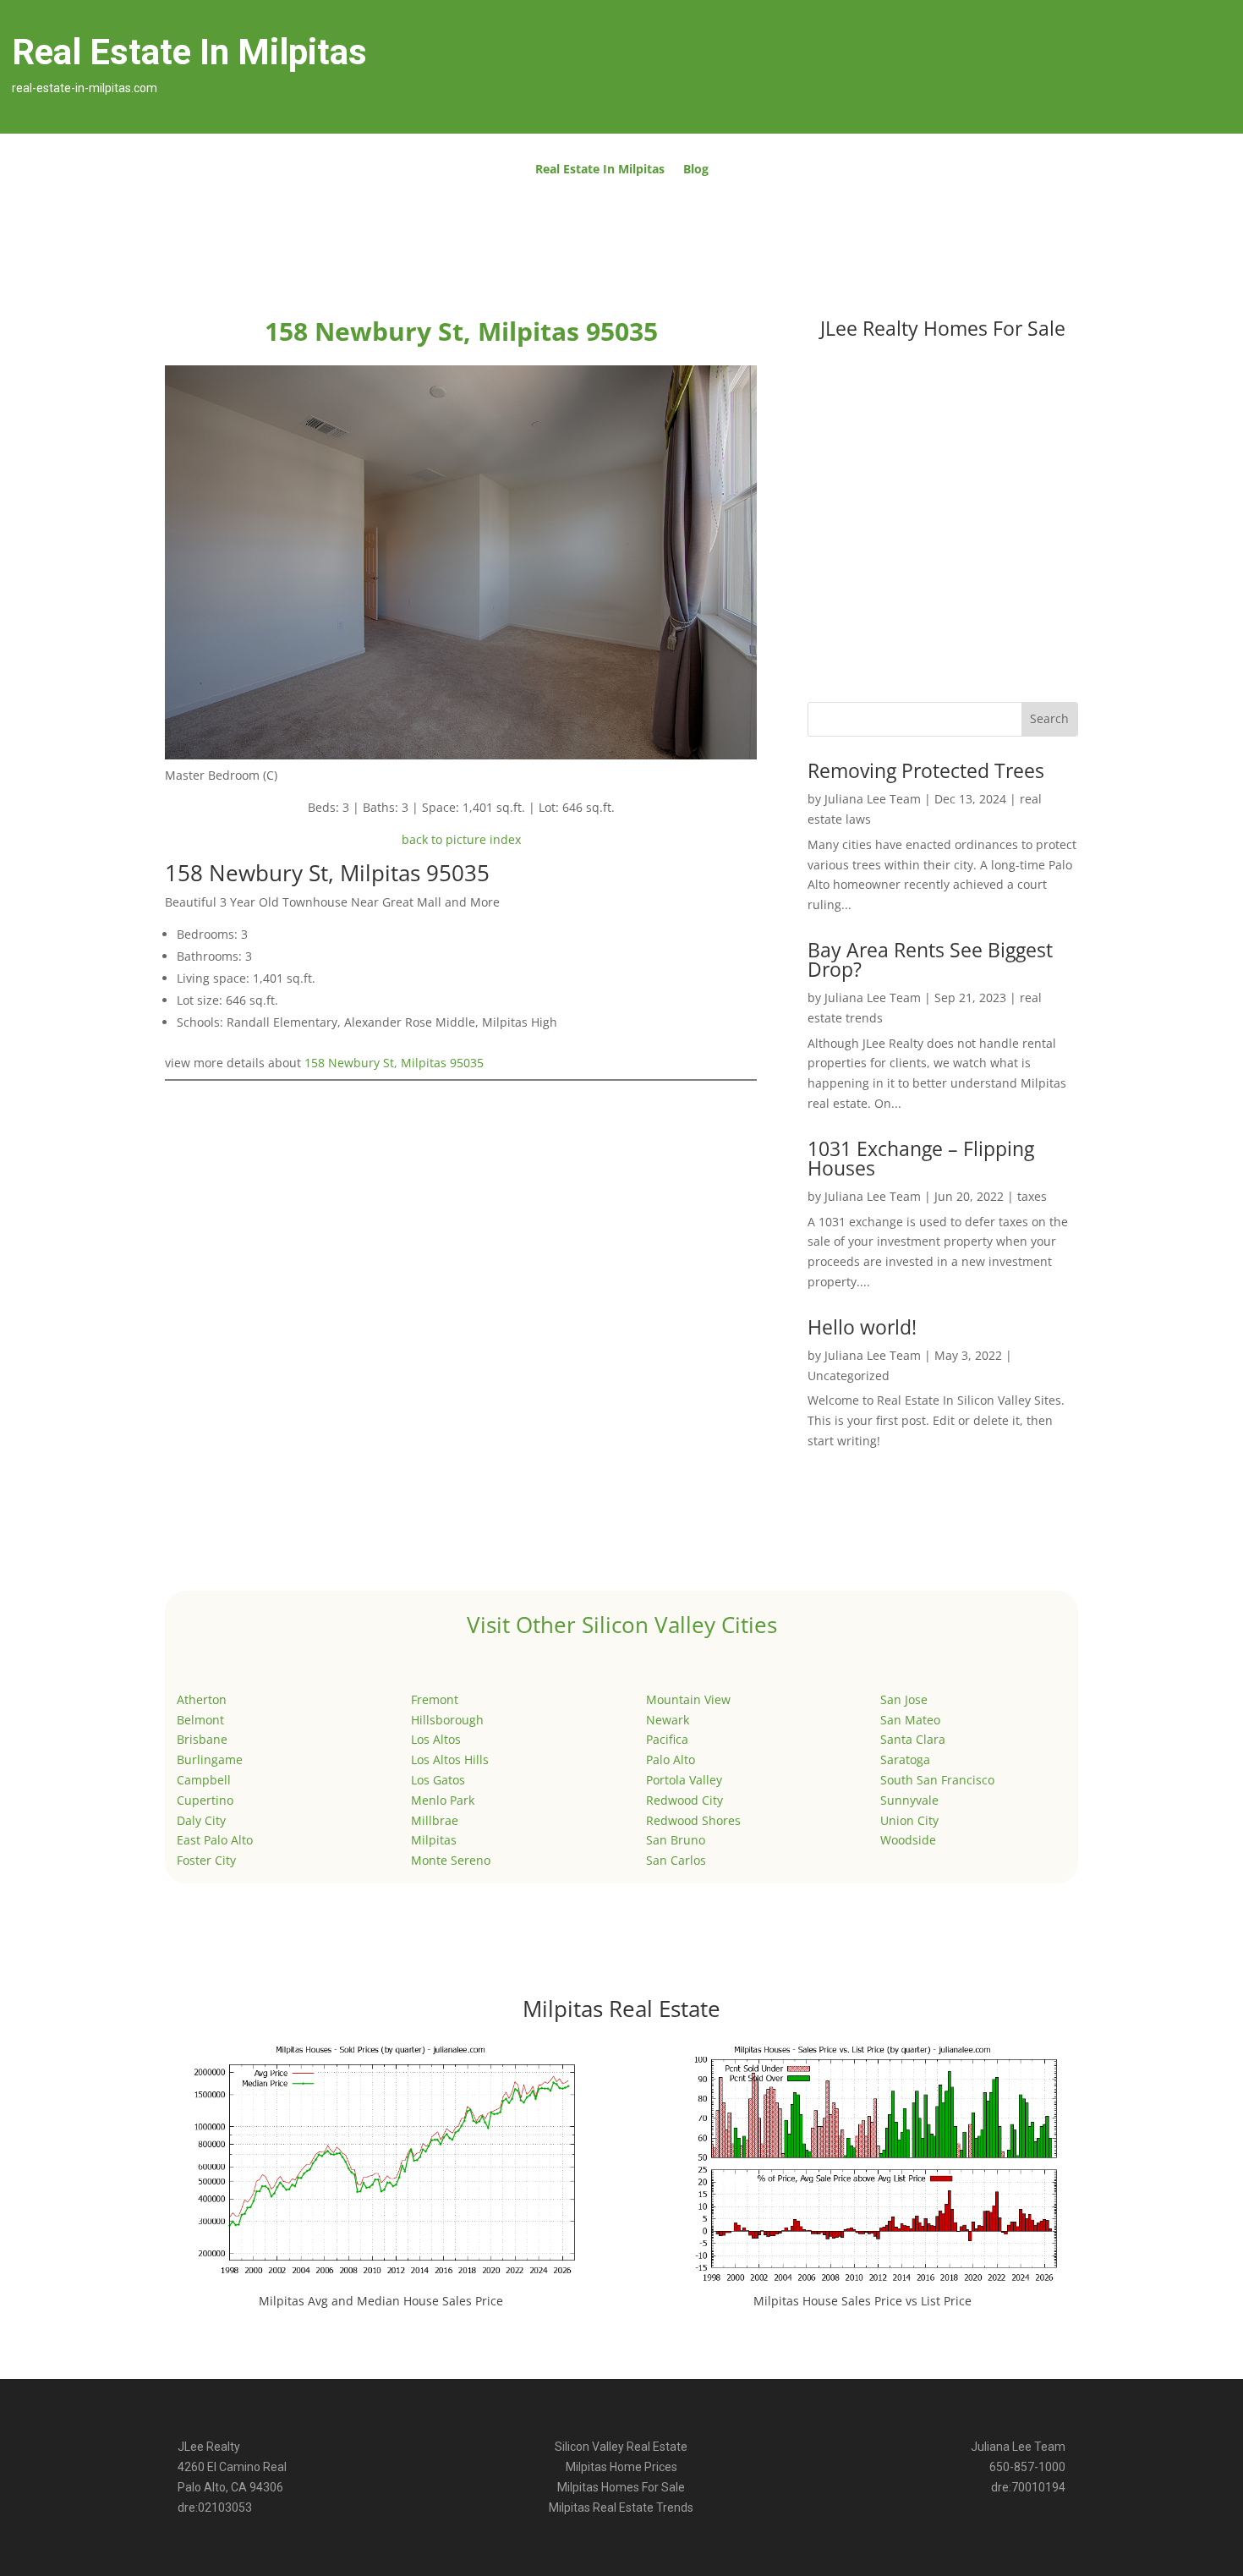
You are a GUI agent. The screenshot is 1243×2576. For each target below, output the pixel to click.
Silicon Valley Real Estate (621, 2447)
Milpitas (434, 1840)
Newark (668, 1720)
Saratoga (905, 1759)
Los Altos (436, 1739)
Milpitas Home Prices (621, 2467)
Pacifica (667, 1739)
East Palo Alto (215, 1840)
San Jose (904, 1699)
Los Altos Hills (450, 1759)
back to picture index (461, 839)
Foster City (206, 1860)
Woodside (908, 1840)
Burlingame (210, 1759)
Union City (909, 1820)
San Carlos (676, 1860)
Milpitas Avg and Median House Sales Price (381, 2301)
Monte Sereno (451, 1860)
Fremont (435, 1699)
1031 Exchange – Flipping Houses (921, 1158)
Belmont (200, 1720)
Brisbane (202, 1739)
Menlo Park (443, 1800)
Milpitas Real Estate (621, 2009)
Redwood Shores (693, 1820)
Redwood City (684, 1800)
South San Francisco (937, 1780)
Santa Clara (913, 1739)
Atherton (202, 1699)
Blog (696, 170)
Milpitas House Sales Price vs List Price (862, 2301)
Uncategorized (849, 1376)
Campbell (204, 1780)
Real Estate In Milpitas (600, 170)
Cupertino (205, 1800)
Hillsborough (447, 1720)
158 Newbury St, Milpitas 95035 (394, 1063)
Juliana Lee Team (873, 799)
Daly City (201, 1820)
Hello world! (862, 1327)
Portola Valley (684, 1780)
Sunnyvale (909, 1800)
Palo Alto (671, 1759)
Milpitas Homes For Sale (621, 2487)
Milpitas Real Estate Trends (621, 2507)
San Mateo (910, 1720)
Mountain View (688, 1699)
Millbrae (435, 1820)
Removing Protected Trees (926, 770)
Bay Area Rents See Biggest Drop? (930, 959)
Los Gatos (438, 1780)
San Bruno (676, 1840)
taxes (1032, 1196)
